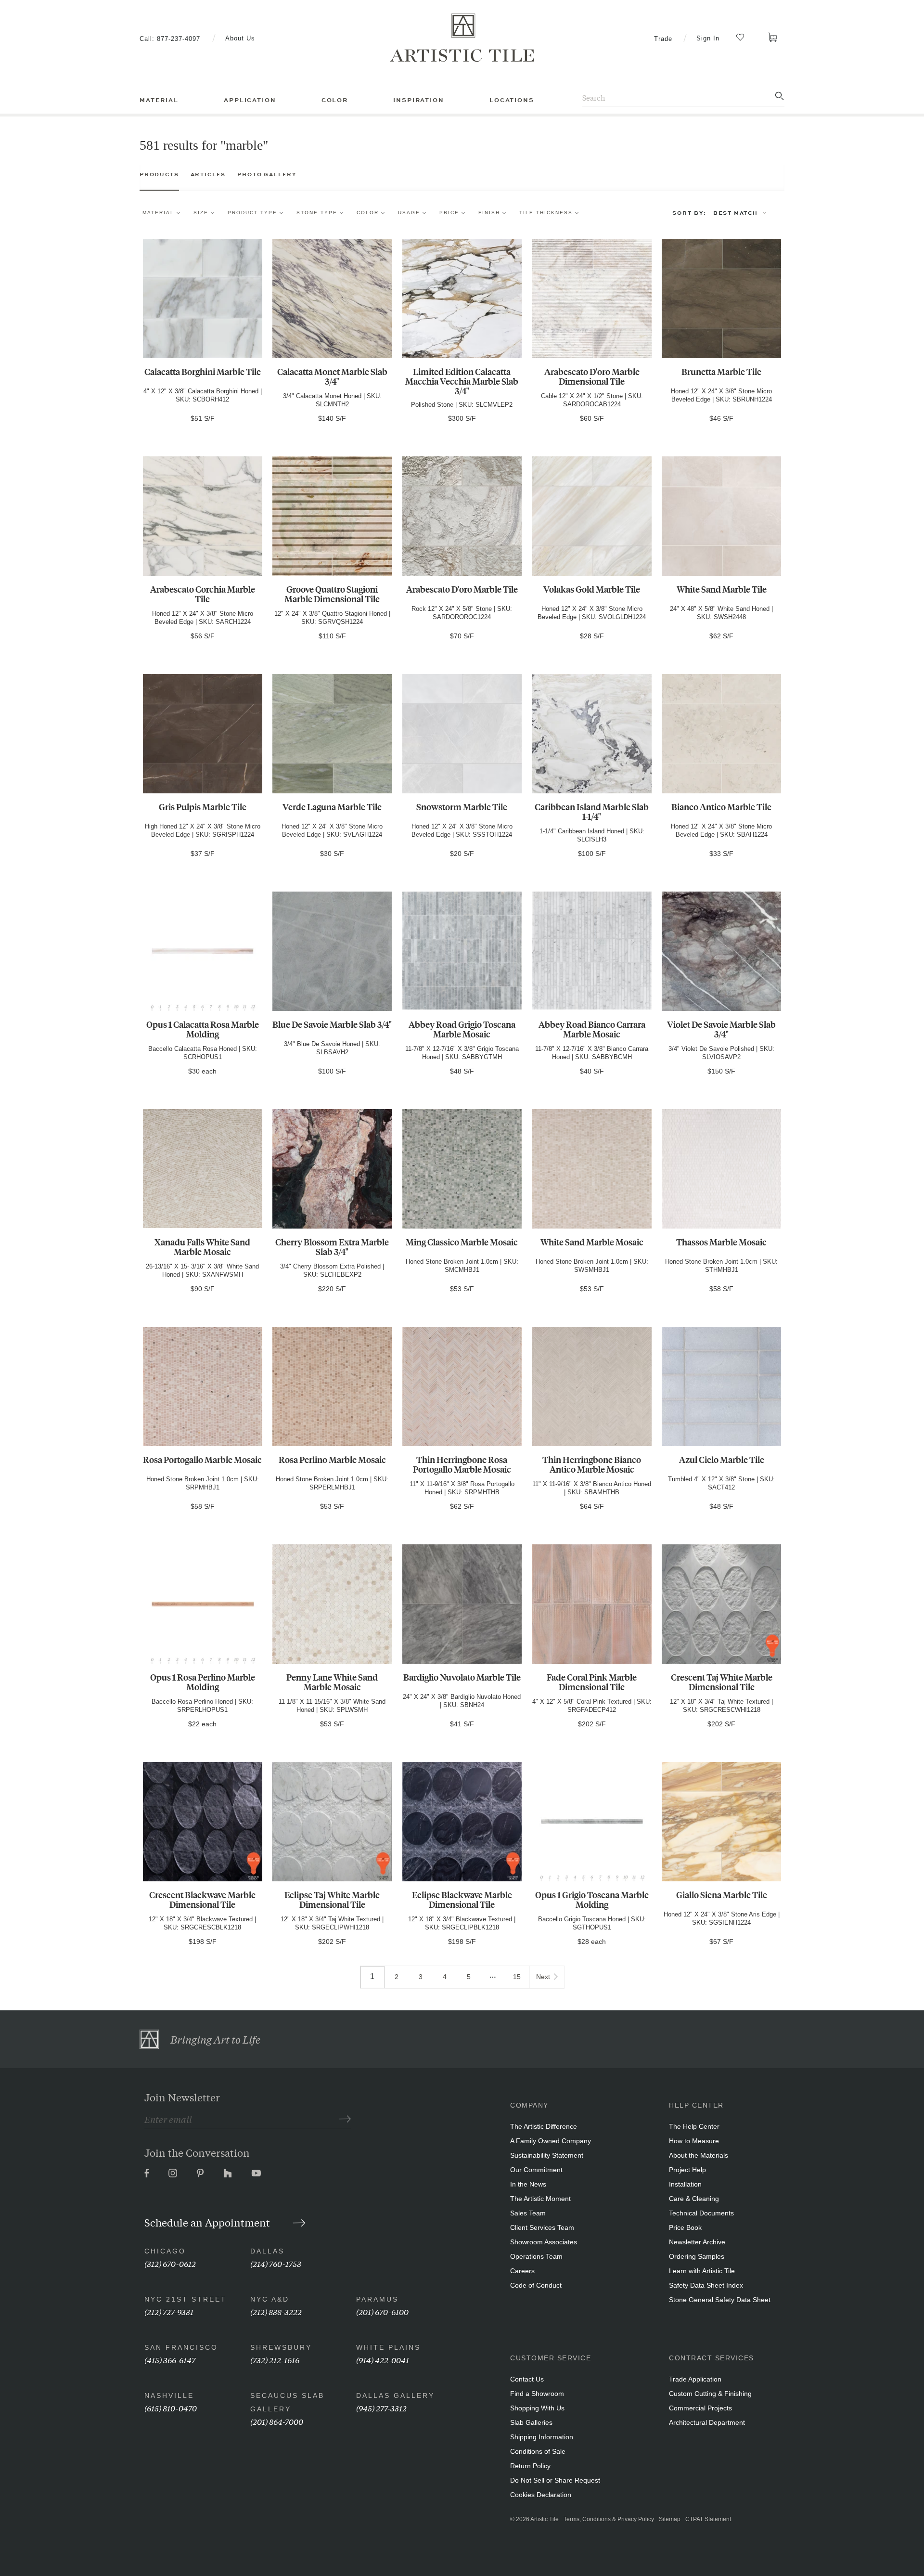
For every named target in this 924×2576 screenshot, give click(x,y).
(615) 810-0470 (171, 2408)
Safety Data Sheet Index (706, 2285)
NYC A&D (270, 2299)
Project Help (687, 2170)
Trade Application (695, 2379)
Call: (170, 39)
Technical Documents (701, 2213)
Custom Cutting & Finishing (710, 2394)
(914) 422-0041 (383, 2360)
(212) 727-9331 (169, 2311)
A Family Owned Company (551, 2141)
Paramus (377, 2299)
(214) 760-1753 (276, 2263)
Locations (512, 100)
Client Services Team (542, 2227)
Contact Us (527, 2379)
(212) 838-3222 (276, 2311)
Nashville (169, 2395)
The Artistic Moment (540, 2199)
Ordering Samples (697, 2256)
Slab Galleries (531, 2422)
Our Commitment (536, 2170)
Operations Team (536, 2256)
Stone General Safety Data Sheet (720, 2300)
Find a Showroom (537, 2394)
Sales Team (528, 2213)
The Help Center (694, 2126)
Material (159, 100)
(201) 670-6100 (382, 2311)
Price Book (685, 2227)
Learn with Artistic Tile (702, 2271)
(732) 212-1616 (275, 2360)
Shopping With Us (537, 2408)
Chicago (165, 2251)
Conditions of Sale (538, 2451)
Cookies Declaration (541, 2495)
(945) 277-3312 (381, 2408)
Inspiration (418, 100)
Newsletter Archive (697, 2242)
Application (250, 100)
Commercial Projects (700, 2408)
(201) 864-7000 (277, 2421)
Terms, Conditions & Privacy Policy (609, 2519)
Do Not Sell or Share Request (555, 2480)
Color (335, 100)
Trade (663, 39)
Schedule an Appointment (208, 2222)
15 (517, 1977)
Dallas (267, 2251)
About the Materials (699, 2155)
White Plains (388, 2347)
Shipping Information (542, 2437)
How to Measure (694, 2141)
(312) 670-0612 (170, 2263)
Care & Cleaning (694, 2199)
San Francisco (181, 2347)
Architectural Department (707, 2422)
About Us (240, 38)
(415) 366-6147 (170, 2360)
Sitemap (670, 2519)
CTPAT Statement (708, 2519)
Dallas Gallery (395, 2395)
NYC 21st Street (186, 2299)
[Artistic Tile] (462, 38)
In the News (528, 2184)
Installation (685, 2184)
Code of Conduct (536, 2285)
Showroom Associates (544, 2242)
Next (543, 1977)
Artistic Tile (545, 2519)
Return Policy (530, 2466)
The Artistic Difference (544, 2126)
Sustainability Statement (547, 2155)
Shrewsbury (281, 2347)
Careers (522, 2271)
